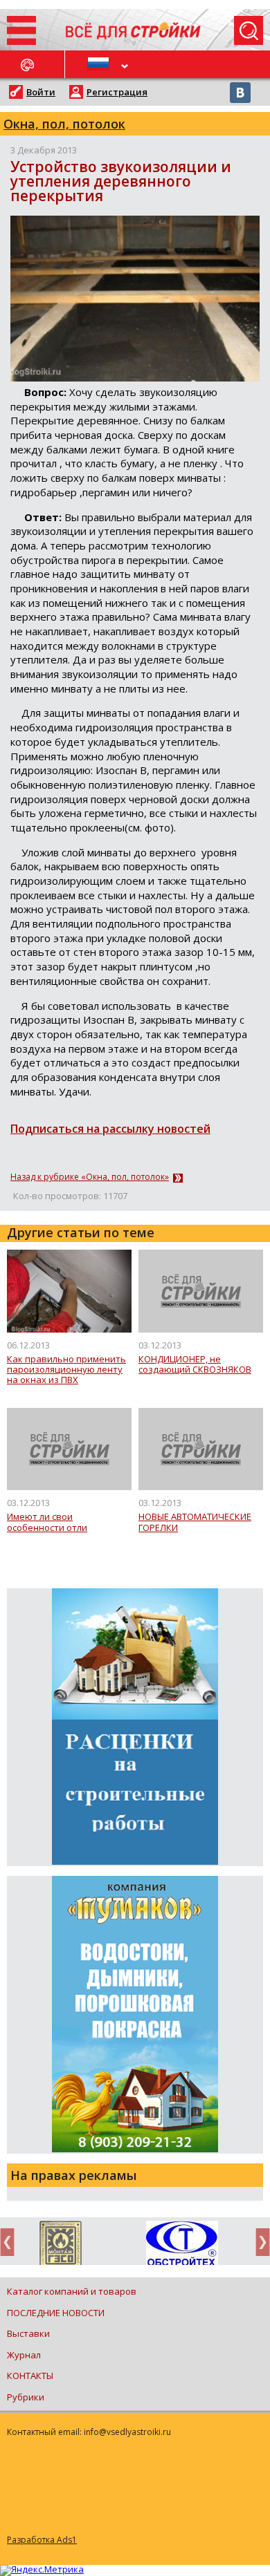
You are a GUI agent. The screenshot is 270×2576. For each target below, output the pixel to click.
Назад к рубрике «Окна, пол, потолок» (90, 1177)
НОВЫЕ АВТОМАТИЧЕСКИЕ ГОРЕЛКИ (195, 1522)
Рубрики (26, 2397)
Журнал (24, 2355)
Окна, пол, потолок (64, 124)
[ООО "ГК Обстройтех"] (182, 2244)
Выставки (28, 2333)
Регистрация (117, 92)
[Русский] (100, 64)
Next (259, 2242)
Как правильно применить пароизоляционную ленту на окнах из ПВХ (66, 1370)
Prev (11, 2242)
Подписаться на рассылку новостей (110, 1129)
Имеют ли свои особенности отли (47, 1522)
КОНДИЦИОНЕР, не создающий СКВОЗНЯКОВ (195, 1365)
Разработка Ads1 (42, 2540)
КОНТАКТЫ (30, 2376)
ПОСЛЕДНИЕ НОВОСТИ (56, 2313)
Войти (41, 92)
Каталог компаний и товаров (72, 2291)
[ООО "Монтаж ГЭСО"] (61, 2246)
